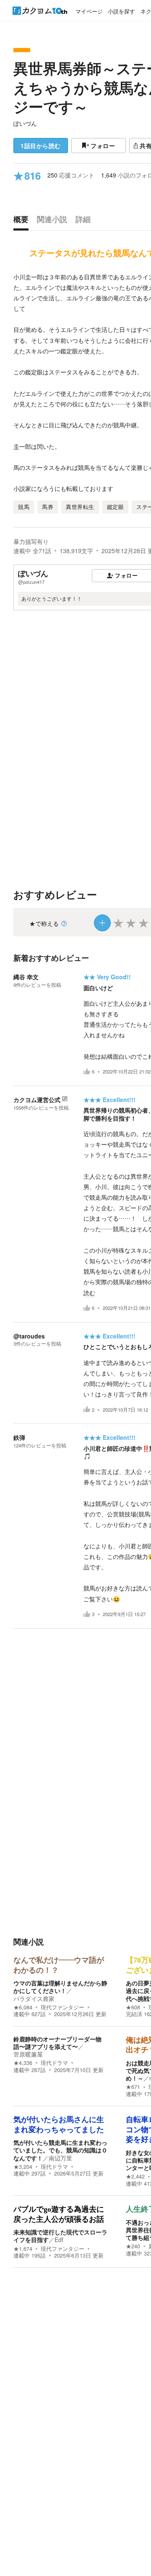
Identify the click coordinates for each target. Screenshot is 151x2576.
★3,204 (23, 2167)
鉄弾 (19, 1437)
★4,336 (23, 2063)
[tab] (23, 221)
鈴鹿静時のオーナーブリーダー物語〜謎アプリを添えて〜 (57, 2043)
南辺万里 (60, 2158)
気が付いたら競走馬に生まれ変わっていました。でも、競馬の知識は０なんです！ (60, 2150)
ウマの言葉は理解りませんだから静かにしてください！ (60, 1987)
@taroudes (29, 1336)
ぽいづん (25, 123)
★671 (133, 2087)
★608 (133, 2007)
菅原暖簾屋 (28, 2054)
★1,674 (23, 2249)
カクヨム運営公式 (37, 1100)
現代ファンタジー (62, 2007)
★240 (133, 2246)
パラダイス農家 (34, 1998)
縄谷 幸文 (26, 977)
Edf (59, 2239)
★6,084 (23, 2007)
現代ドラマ (54, 2063)
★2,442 (135, 2176)
